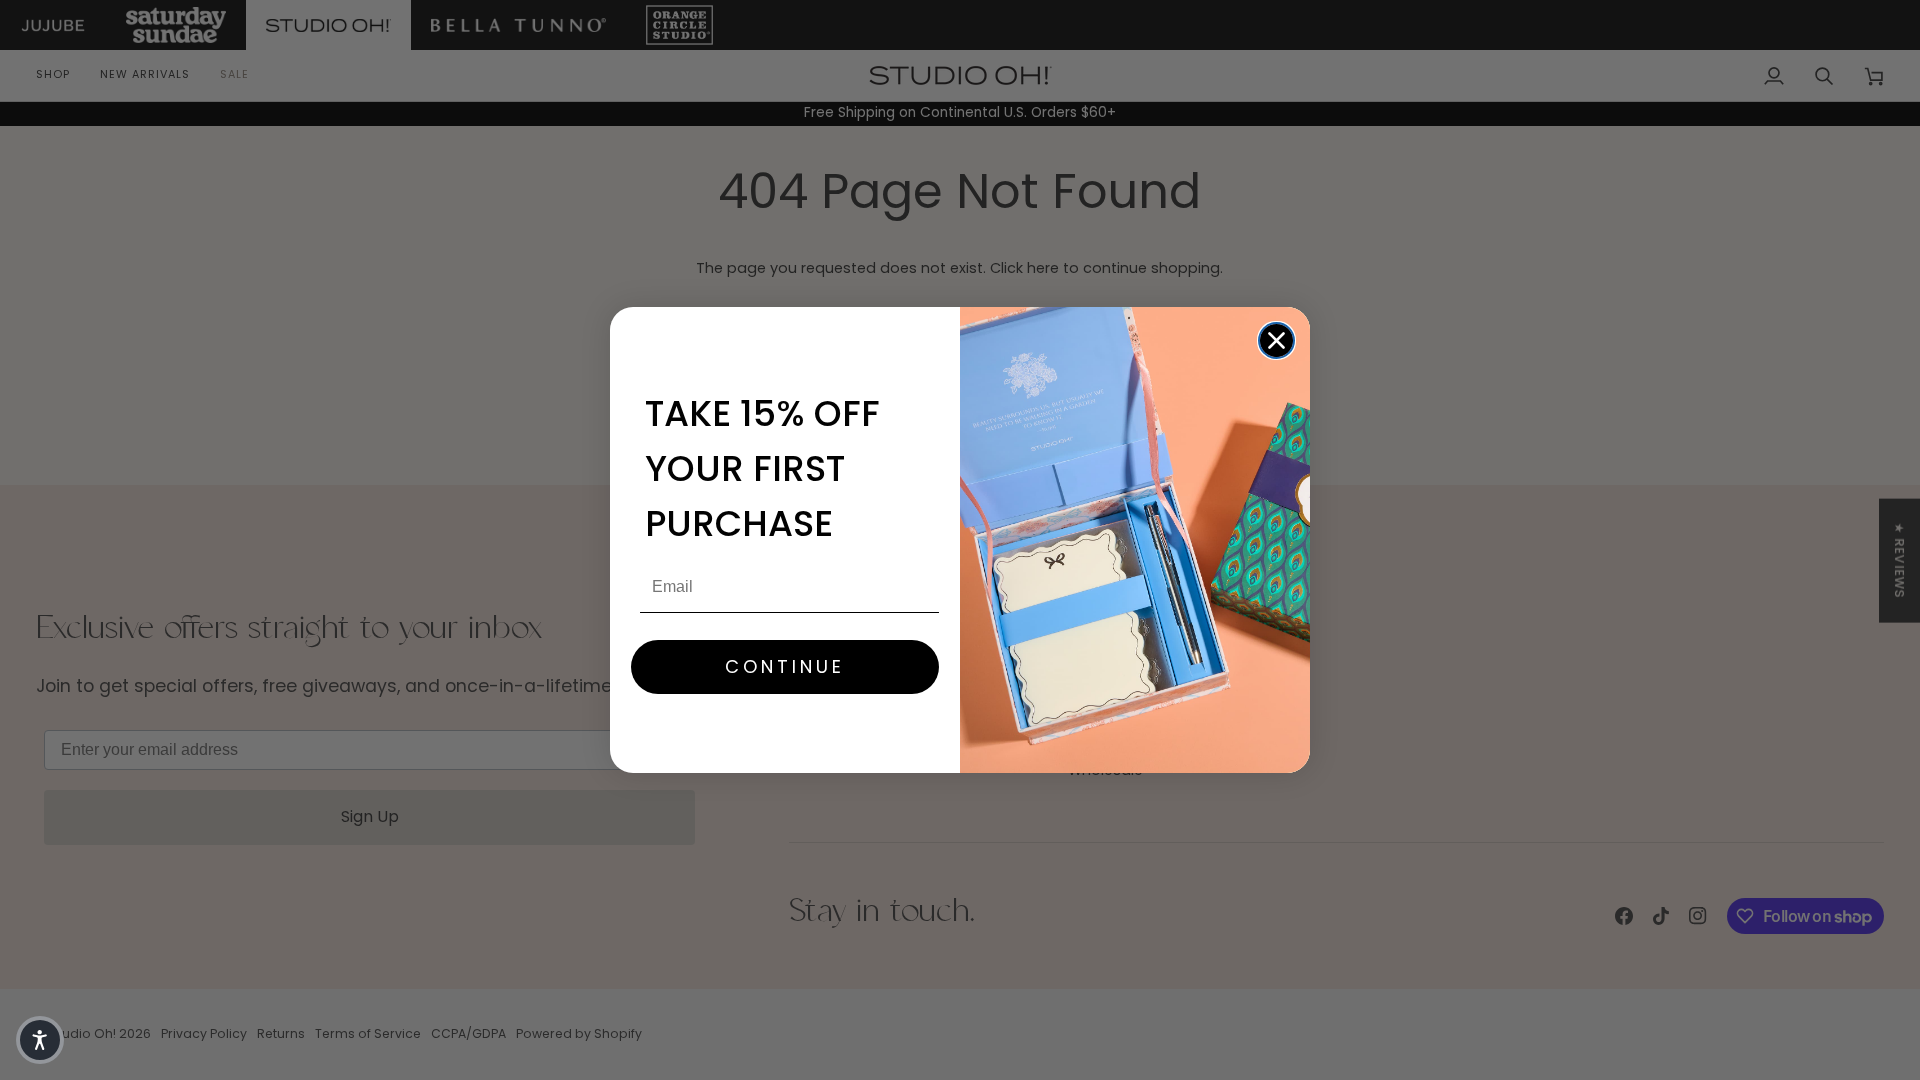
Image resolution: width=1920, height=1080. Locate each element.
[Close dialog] (1276, 340)
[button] (40, 1040)
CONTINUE (785, 666)
